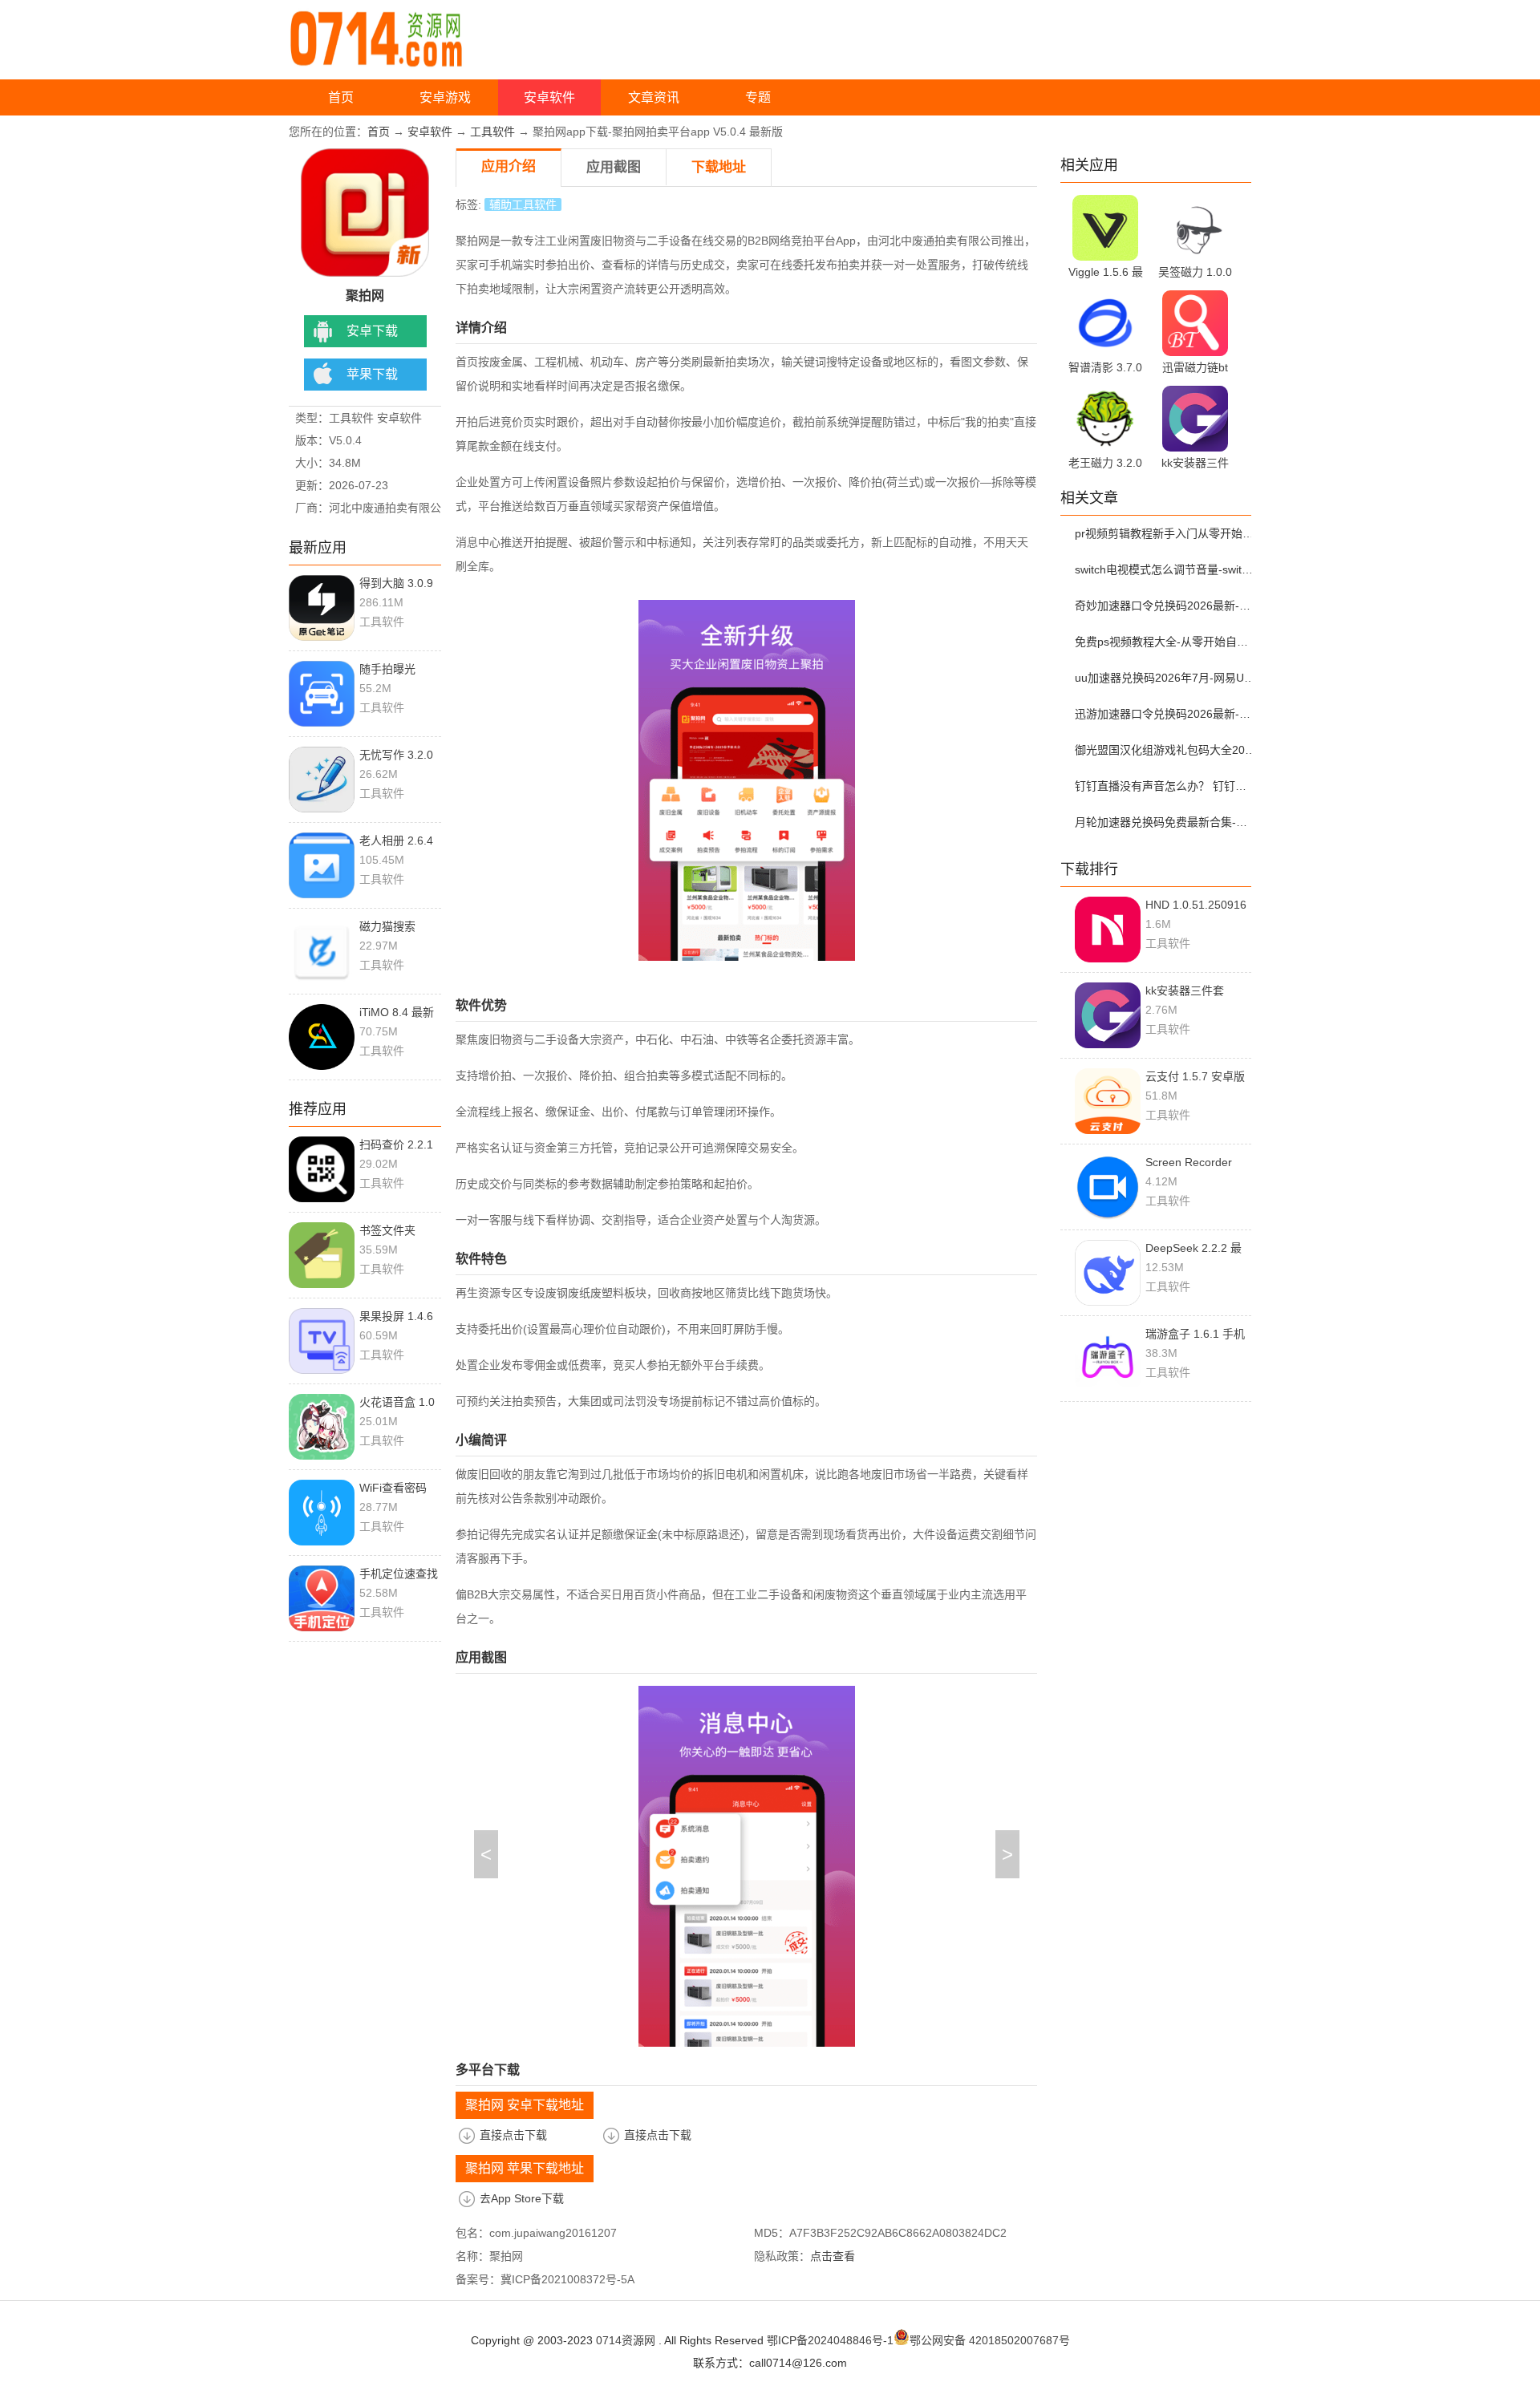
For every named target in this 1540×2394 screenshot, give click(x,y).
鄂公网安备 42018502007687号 (990, 2340)
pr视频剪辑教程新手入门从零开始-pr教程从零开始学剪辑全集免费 (1165, 533)
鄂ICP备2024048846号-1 (830, 2340)
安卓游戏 (445, 97)
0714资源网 (626, 2340)
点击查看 (833, 2256)
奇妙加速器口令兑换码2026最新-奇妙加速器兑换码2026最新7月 (1165, 606)
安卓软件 (549, 97)
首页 (341, 97)
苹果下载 (372, 374)
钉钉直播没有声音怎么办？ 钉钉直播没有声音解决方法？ (1165, 786)
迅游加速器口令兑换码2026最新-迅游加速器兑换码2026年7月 (1165, 714)
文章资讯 (654, 97)
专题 (758, 97)
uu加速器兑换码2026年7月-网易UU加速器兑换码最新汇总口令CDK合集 (1165, 678)
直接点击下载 (513, 2135)
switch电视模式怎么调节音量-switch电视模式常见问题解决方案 (1165, 569)
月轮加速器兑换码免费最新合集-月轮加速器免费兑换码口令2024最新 (1165, 822)
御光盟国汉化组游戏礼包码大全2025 (1165, 750)
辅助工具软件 (523, 205)
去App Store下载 (522, 2198)
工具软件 (492, 132)
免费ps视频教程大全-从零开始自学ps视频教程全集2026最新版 (1165, 642)
